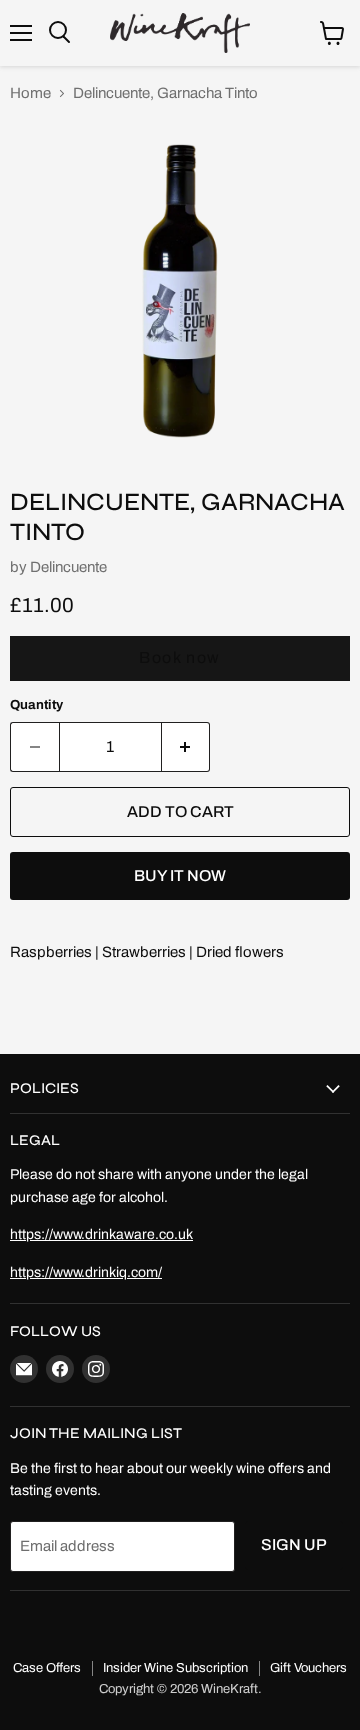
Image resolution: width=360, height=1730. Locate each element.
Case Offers (47, 1668)
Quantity (36, 704)
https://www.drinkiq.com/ (86, 1272)
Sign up (294, 1544)
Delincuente (68, 567)
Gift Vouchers (308, 1668)
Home (30, 93)
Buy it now (180, 875)
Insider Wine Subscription (175, 1668)
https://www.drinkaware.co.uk (101, 1234)
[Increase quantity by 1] (186, 747)
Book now (180, 657)
